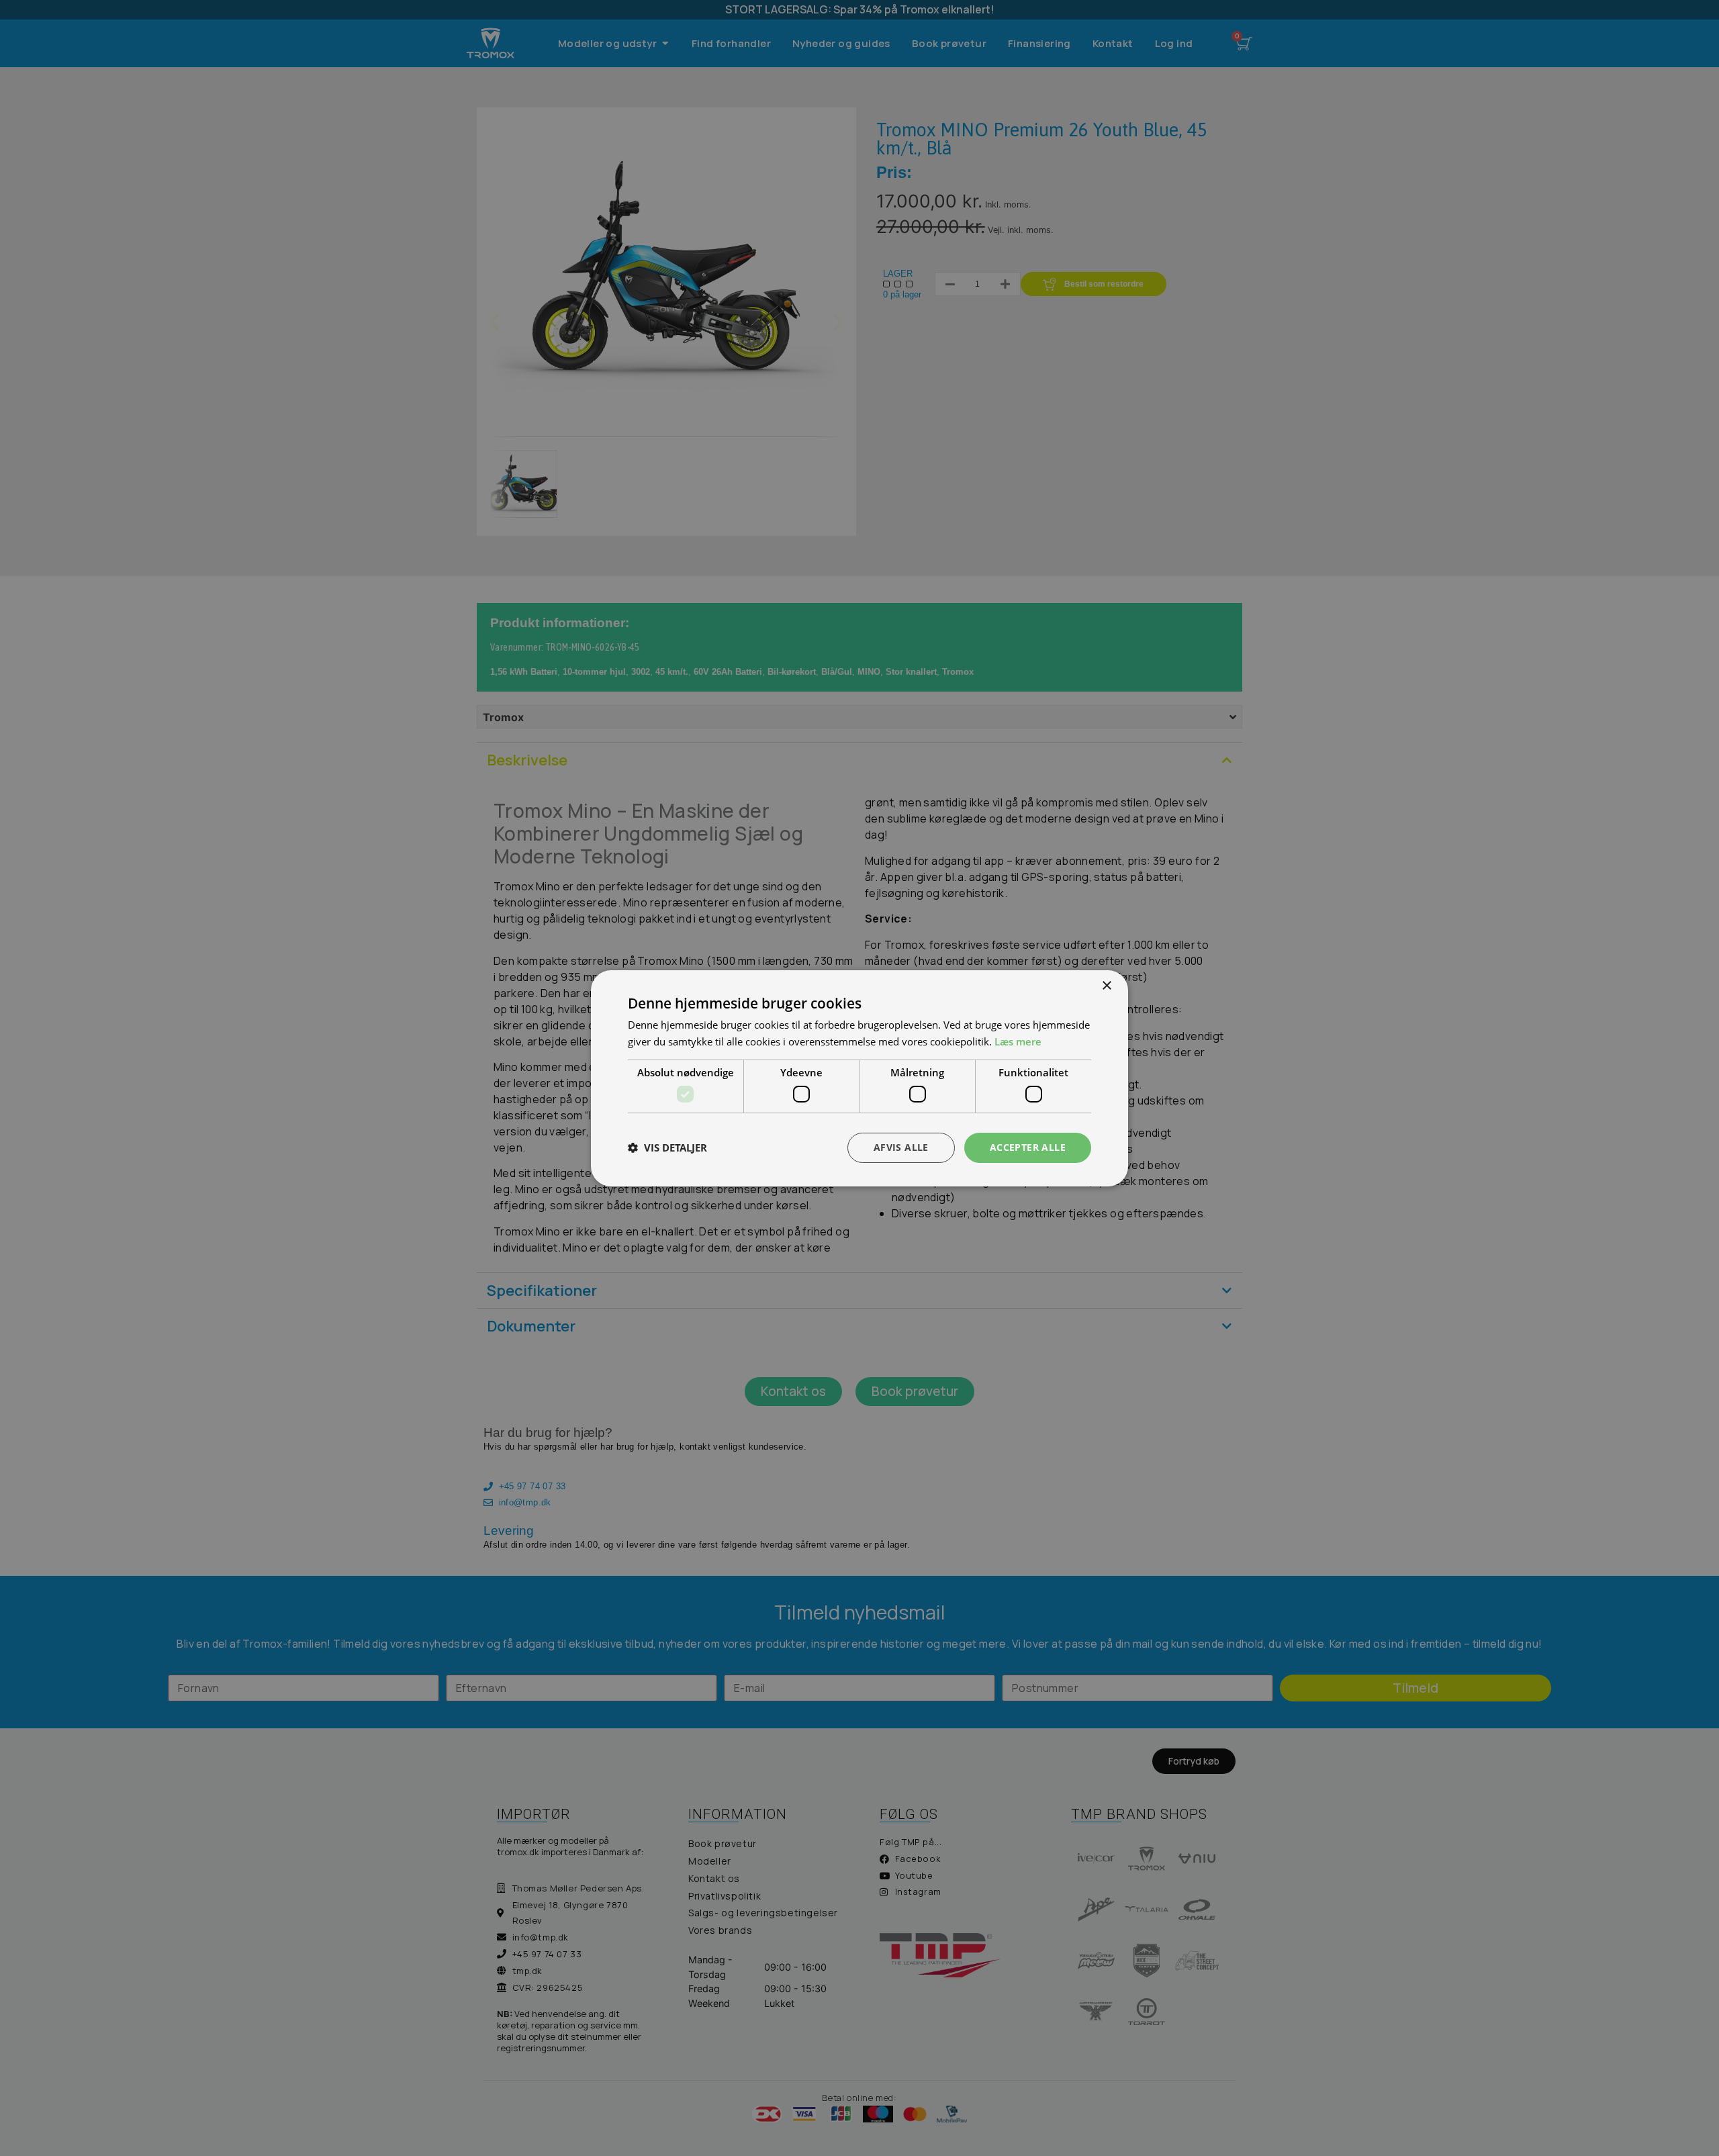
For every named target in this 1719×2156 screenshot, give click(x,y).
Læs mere (1018, 1041)
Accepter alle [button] (1028, 1147)
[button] (667, 1147)
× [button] (1106, 985)
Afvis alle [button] (901, 1147)
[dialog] (859, 1078)
